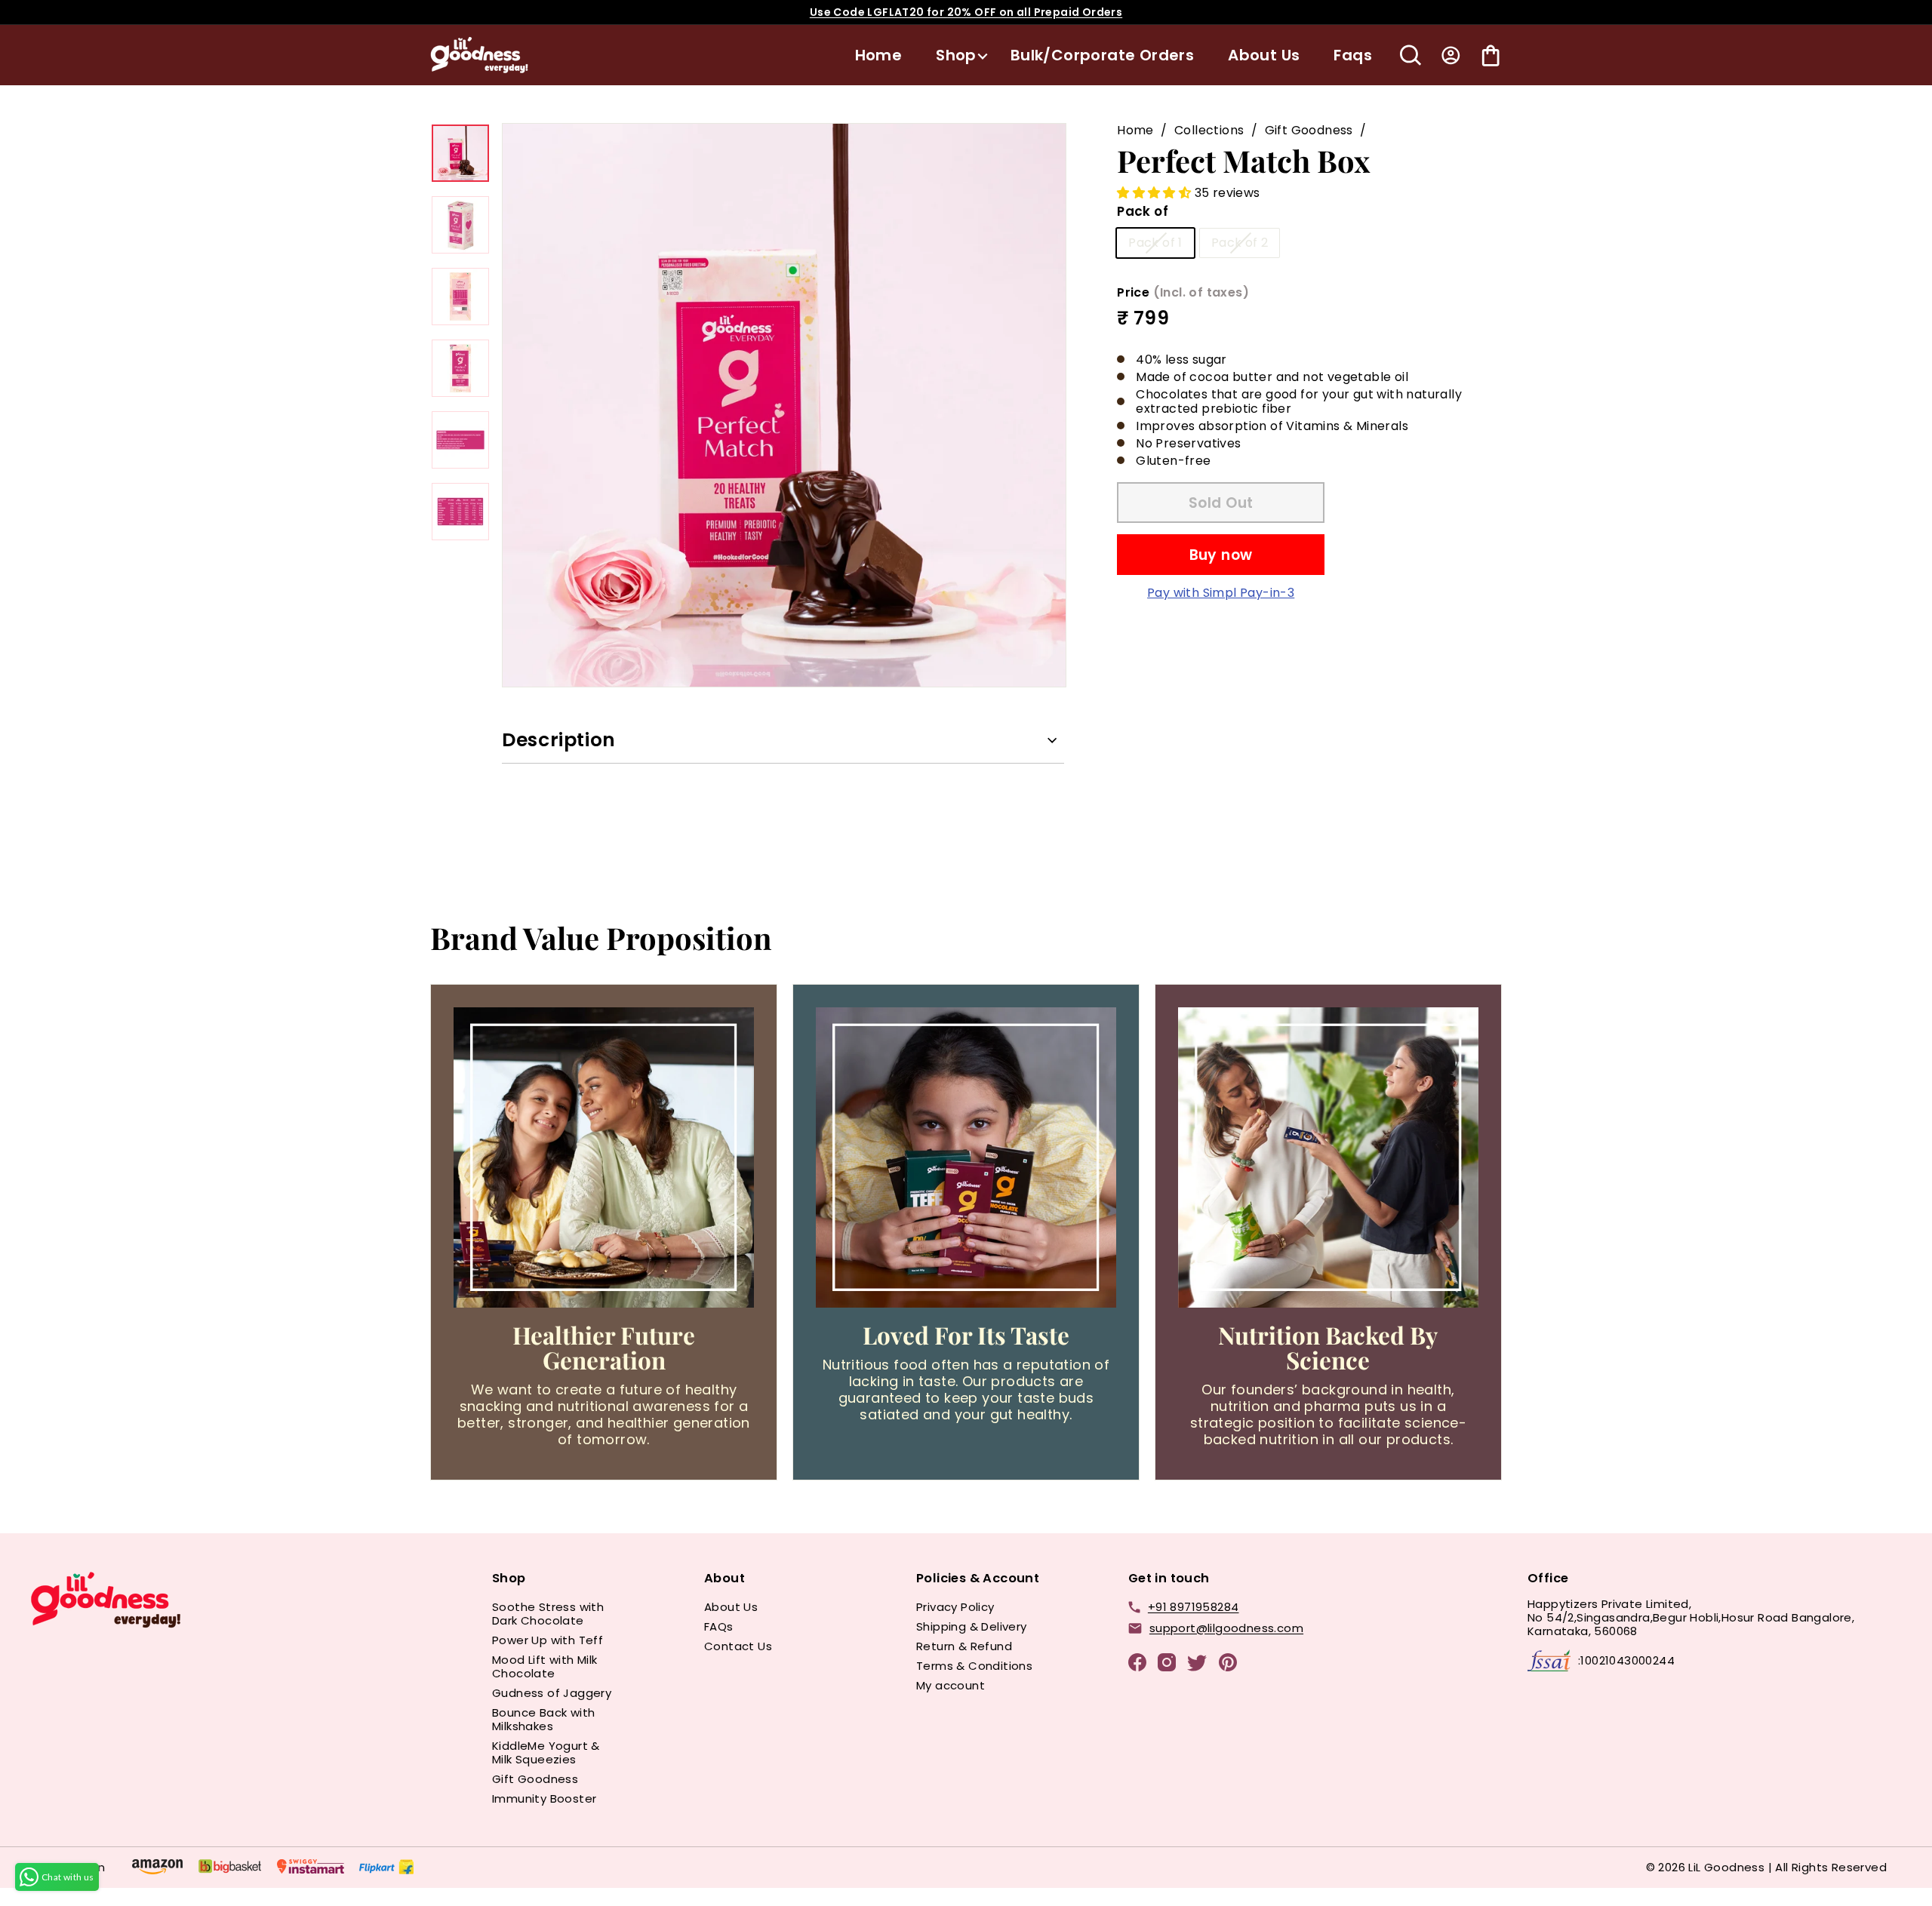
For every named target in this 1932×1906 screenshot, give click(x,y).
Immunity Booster (544, 1798)
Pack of (1143, 211)
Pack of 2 (1240, 243)
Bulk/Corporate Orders (1102, 55)
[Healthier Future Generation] (604, 1157)
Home (879, 55)
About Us (1264, 55)
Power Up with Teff (548, 1640)
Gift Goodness (1309, 130)
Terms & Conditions (974, 1666)
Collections (1209, 130)
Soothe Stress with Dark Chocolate (548, 1614)
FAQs (719, 1626)
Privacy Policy (955, 1607)
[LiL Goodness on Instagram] (1167, 1665)
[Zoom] (784, 405)
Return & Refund (964, 1646)
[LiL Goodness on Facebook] (1137, 1665)
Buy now (1221, 554)
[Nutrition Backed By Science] (1328, 1157)
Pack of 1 (1155, 243)
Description (559, 740)
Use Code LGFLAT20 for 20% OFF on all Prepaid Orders (966, 12)
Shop (956, 55)
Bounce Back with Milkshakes (543, 1719)
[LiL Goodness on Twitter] (1197, 1666)
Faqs (1353, 55)
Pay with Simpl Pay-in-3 (1221, 593)
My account (951, 1685)
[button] (1155, 193)
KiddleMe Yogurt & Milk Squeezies (546, 1752)
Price (1183, 292)
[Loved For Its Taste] (966, 1157)
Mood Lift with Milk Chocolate (545, 1666)
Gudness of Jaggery (552, 1693)
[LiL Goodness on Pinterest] (1228, 1665)
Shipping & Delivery (972, 1626)
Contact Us (738, 1646)
